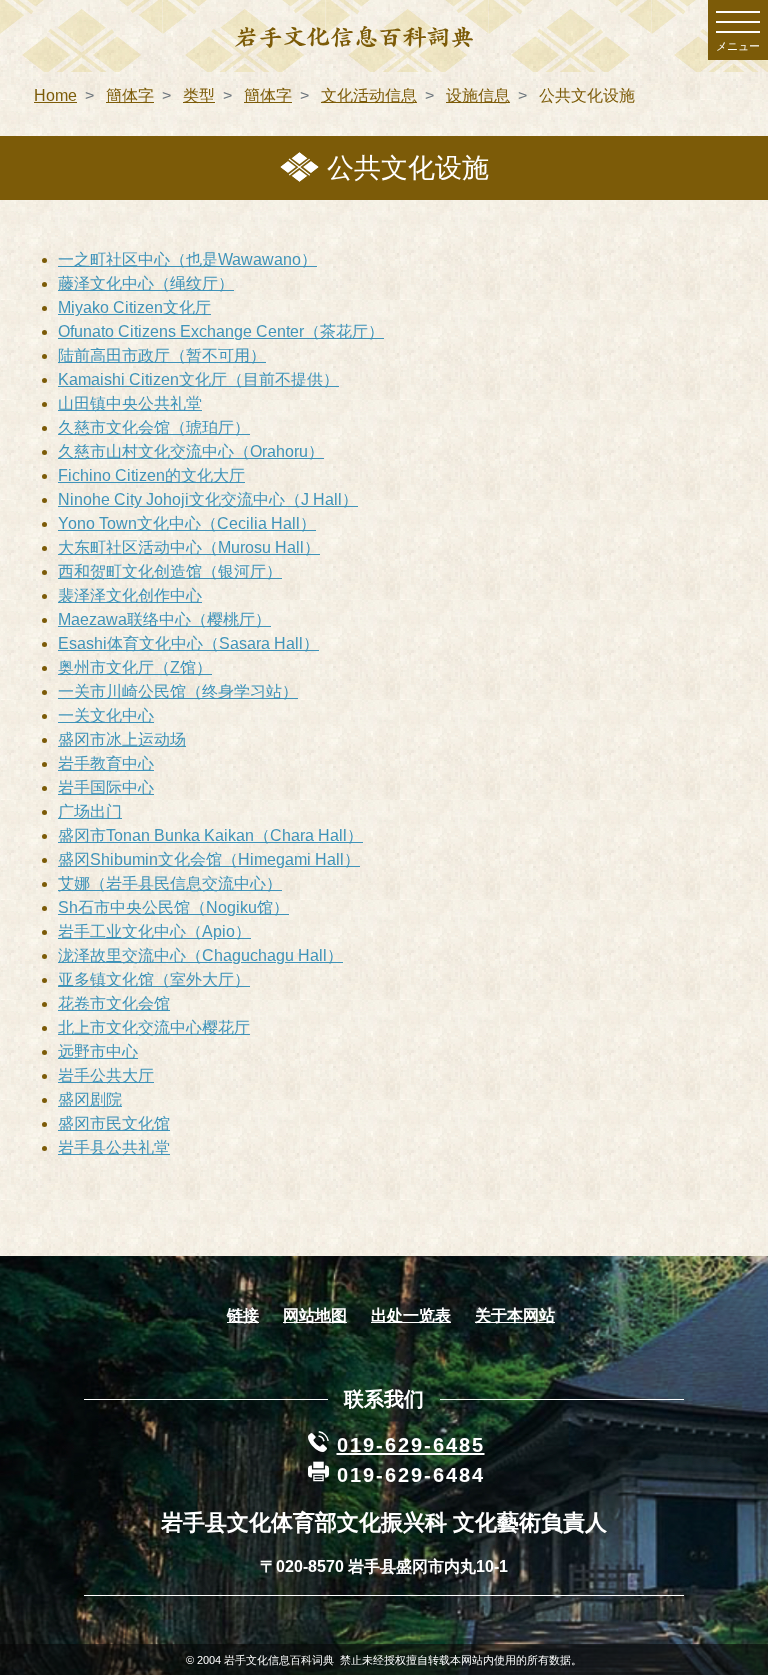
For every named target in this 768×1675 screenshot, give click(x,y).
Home (55, 95)
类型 (199, 95)
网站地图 (315, 1315)
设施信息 (478, 95)
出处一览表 (411, 1315)
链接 (243, 1315)
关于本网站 (515, 1315)
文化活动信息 (369, 95)
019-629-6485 (411, 1445)
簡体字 (130, 95)
